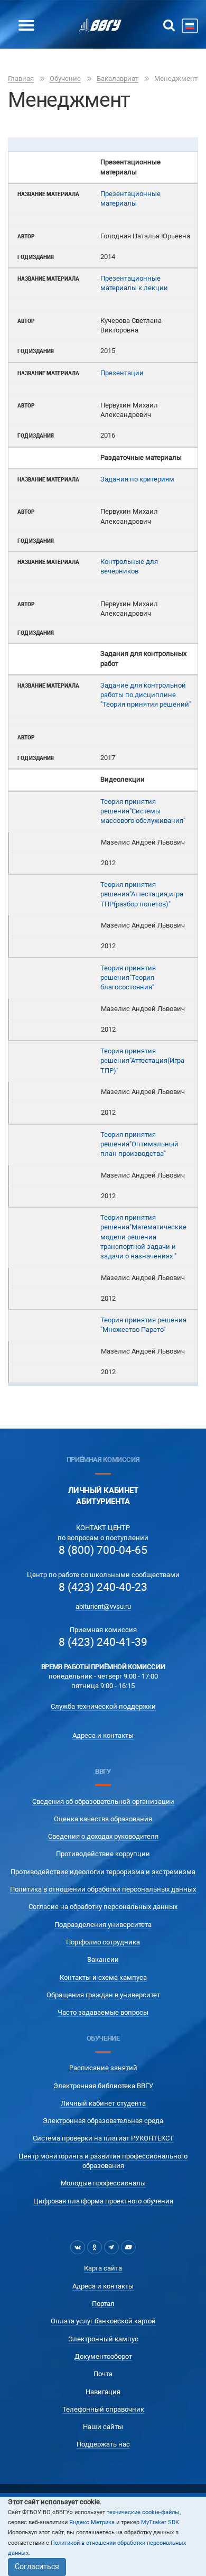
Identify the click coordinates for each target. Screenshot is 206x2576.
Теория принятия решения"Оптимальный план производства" (139, 1144)
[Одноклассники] (95, 2247)
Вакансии (103, 1959)
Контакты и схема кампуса (103, 1977)
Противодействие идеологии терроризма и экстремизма (103, 1872)
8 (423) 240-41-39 (103, 1642)
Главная (21, 78)
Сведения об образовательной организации (103, 1801)
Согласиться (37, 2566)
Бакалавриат (118, 78)
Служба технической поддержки (103, 1706)
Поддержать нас (103, 2444)
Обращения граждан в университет (103, 1995)
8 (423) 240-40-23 (103, 1587)
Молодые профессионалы (103, 2183)
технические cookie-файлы (143, 2512)
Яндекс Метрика (92, 2522)
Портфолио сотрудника (103, 1942)
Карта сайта (103, 2268)
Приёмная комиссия (103, 1460)
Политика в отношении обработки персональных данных (103, 1889)
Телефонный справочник (103, 2409)
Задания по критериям (137, 479)
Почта (103, 2374)
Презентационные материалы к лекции (134, 283)
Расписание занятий (103, 2068)
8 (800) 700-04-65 (103, 1550)
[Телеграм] (111, 2247)
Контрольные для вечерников (129, 566)
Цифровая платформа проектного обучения (103, 2201)
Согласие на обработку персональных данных (103, 1907)
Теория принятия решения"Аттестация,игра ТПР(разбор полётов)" (142, 894)
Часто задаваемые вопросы (103, 2012)
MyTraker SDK (160, 2522)
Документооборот (103, 2356)
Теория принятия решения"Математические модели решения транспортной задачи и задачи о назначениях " (143, 1237)
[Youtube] (128, 2247)
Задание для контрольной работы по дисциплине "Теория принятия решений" (146, 695)
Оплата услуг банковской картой (103, 2321)
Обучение (65, 78)
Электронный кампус (103, 2339)
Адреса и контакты (103, 1735)
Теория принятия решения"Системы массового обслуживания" (143, 811)
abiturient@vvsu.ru (103, 1606)
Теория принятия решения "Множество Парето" (143, 1325)
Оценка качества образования (103, 1819)
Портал (103, 2304)
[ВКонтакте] (78, 2247)
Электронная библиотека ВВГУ (103, 2086)
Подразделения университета (103, 1925)
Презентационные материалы (130, 198)
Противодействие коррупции (103, 1854)
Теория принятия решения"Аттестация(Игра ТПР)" (142, 1061)
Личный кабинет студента (103, 2103)
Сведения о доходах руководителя (103, 1836)
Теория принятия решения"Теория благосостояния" (128, 978)
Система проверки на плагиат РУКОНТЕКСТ (103, 2138)
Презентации (122, 373)
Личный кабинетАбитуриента (103, 1496)
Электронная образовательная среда (103, 2121)
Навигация (103, 2392)
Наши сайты (103, 2427)
